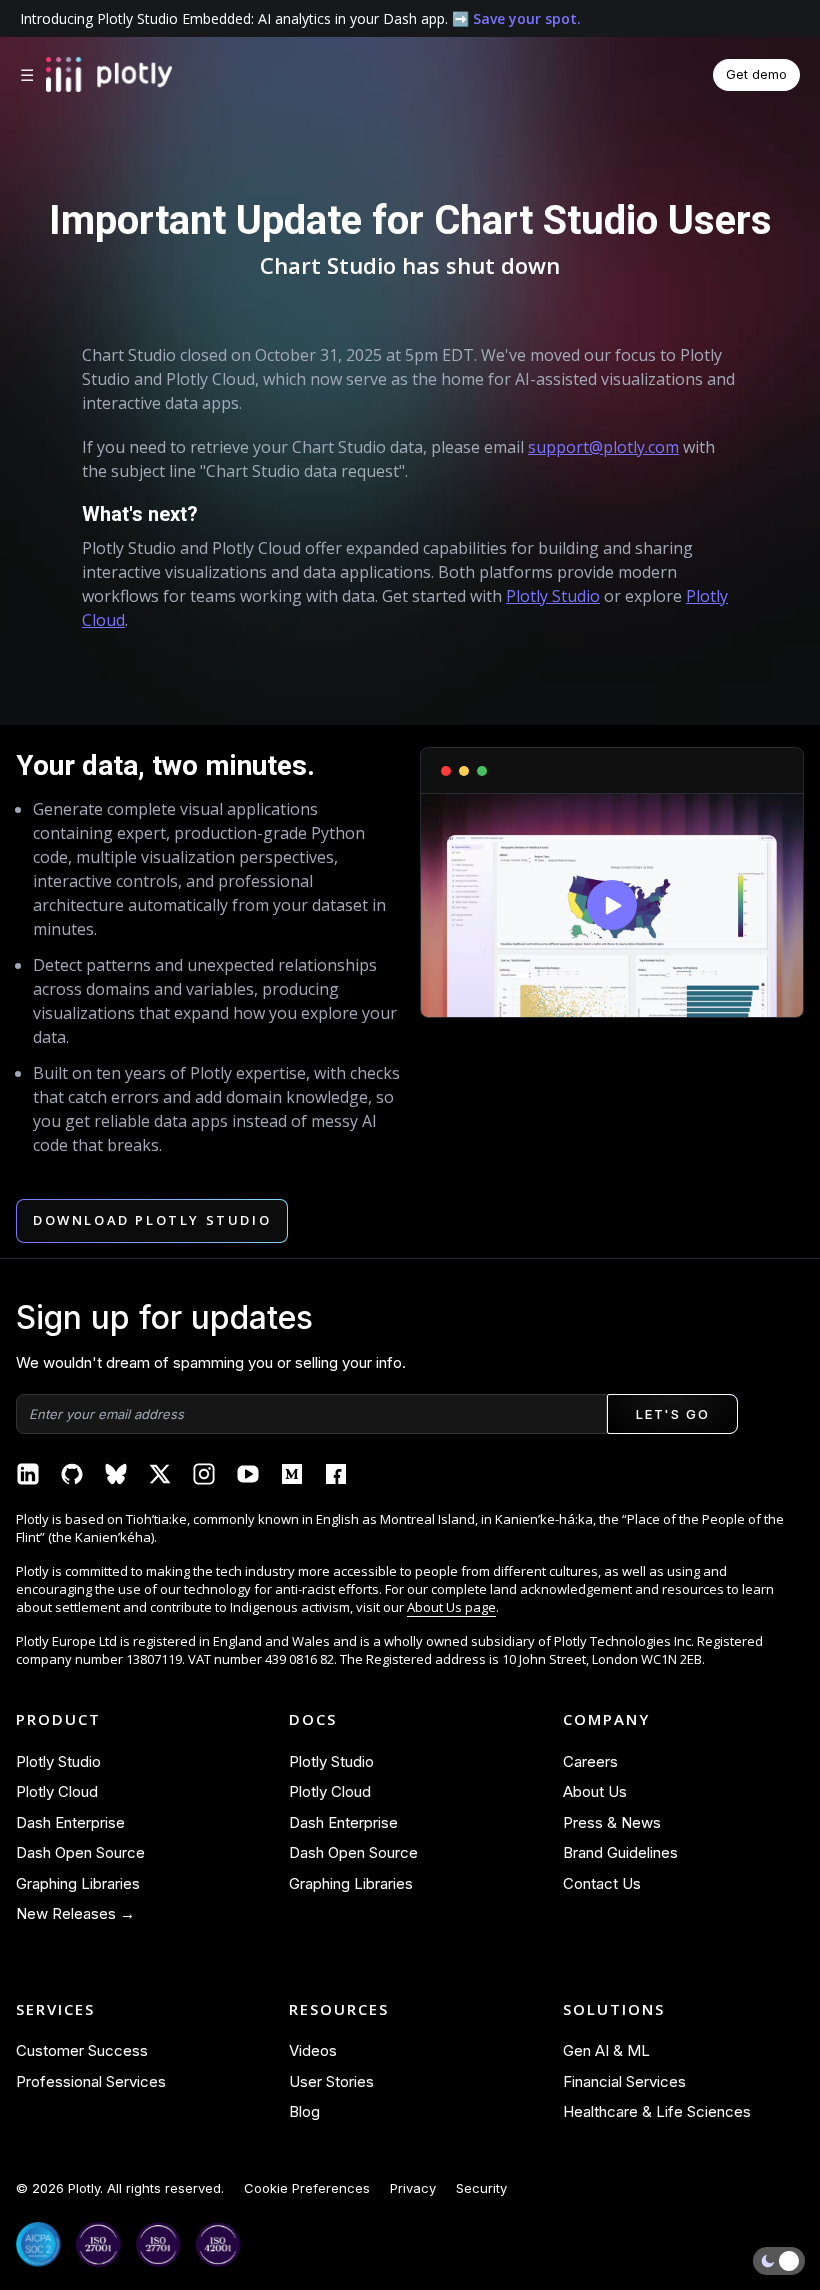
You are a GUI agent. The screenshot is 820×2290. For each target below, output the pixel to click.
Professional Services (91, 2081)
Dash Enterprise (70, 1822)
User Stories (331, 2081)
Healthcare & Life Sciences (657, 2111)
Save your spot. (527, 18)
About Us (595, 1791)
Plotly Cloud (57, 1791)
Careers (590, 1761)
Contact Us (602, 1883)
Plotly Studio (553, 596)
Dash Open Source (80, 1852)
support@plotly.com (603, 447)
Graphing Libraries (78, 1883)
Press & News (612, 1822)
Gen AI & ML (606, 2050)
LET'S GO (672, 1414)
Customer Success (82, 2050)
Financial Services (624, 2081)
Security (481, 2188)
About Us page (451, 1607)
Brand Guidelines (620, 1852)
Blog (304, 2111)
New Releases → (75, 1913)
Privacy (413, 2188)
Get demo (756, 74)
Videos (313, 2050)
